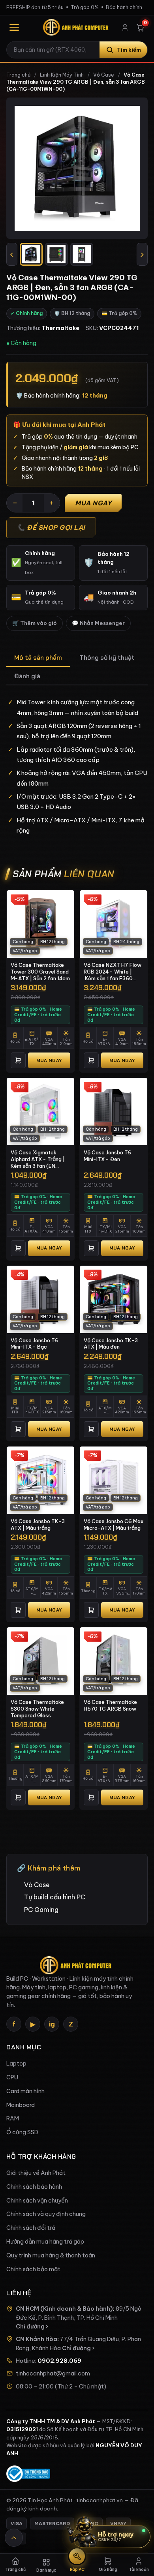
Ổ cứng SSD (22, 2132)
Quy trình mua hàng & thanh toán (51, 2255)
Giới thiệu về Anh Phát (36, 2173)
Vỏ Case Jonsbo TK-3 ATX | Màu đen (111, 1344)
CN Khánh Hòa (37, 2339)
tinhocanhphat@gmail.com (53, 2373)
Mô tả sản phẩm (38, 658)
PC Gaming (41, 1910)
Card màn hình (25, 2091)
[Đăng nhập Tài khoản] (125, 27)
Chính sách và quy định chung (46, 2214)
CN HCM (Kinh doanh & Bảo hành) (64, 2309)
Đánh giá (27, 676)
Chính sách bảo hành (34, 2187)
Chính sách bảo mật (33, 2269)
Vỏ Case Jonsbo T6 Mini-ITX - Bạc (34, 1344)
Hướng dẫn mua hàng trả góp (45, 2242)
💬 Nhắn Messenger (98, 623)
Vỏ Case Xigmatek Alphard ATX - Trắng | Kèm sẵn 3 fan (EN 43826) (38, 1159)
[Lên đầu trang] (14, 2538)
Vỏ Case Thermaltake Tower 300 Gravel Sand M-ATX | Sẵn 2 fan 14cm (40, 971)
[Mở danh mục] (14, 27)
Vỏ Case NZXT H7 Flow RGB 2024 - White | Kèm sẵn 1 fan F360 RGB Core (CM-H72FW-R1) (113, 972)
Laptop (16, 2064)
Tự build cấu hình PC (55, 1897)
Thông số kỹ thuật (107, 658)
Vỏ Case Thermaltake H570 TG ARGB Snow (110, 1705)
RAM (13, 2118)
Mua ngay (93, 503)
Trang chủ (18, 75)
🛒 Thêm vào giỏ (35, 623)
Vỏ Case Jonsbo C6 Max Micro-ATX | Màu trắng (114, 1524)
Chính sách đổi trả (31, 2228)
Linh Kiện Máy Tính (62, 75)
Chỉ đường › (32, 2326)
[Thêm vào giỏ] (18, 1060)
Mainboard (21, 2105)
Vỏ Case (104, 75)
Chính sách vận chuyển (37, 2201)
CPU (12, 2077)
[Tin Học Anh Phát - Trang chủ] (77, 27)
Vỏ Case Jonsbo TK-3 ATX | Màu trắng (38, 1524)
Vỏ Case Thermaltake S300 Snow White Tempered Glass (37, 1708)
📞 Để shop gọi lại (51, 527)
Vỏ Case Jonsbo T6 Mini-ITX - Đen (107, 1156)
